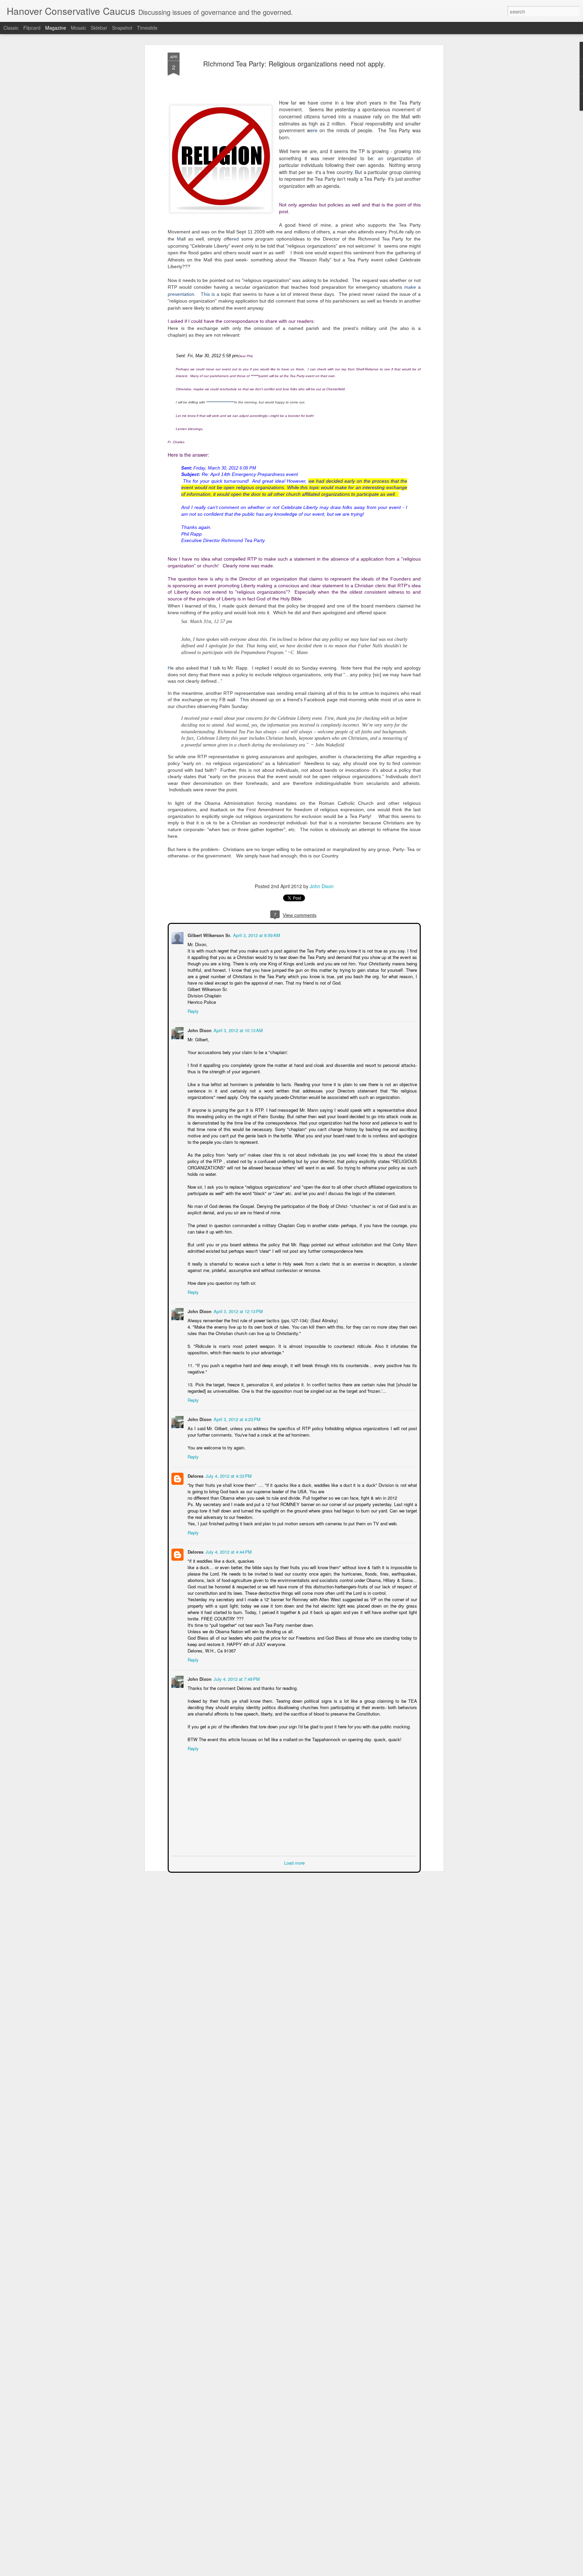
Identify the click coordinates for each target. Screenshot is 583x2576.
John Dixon (322, 886)
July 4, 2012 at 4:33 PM (228, 1475)
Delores (195, 1475)
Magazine (56, 28)
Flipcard (32, 28)
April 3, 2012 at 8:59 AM (256, 935)
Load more (294, 1862)
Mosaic (78, 28)
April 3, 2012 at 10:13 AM (238, 1030)
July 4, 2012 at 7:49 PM (236, 1678)
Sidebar (99, 28)
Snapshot (122, 28)
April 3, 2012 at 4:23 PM (236, 1419)
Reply (192, 1010)
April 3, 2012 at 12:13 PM (238, 1311)
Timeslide (147, 28)
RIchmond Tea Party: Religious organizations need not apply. (294, 64)
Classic (11, 28)
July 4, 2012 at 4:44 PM (228, 1551)
